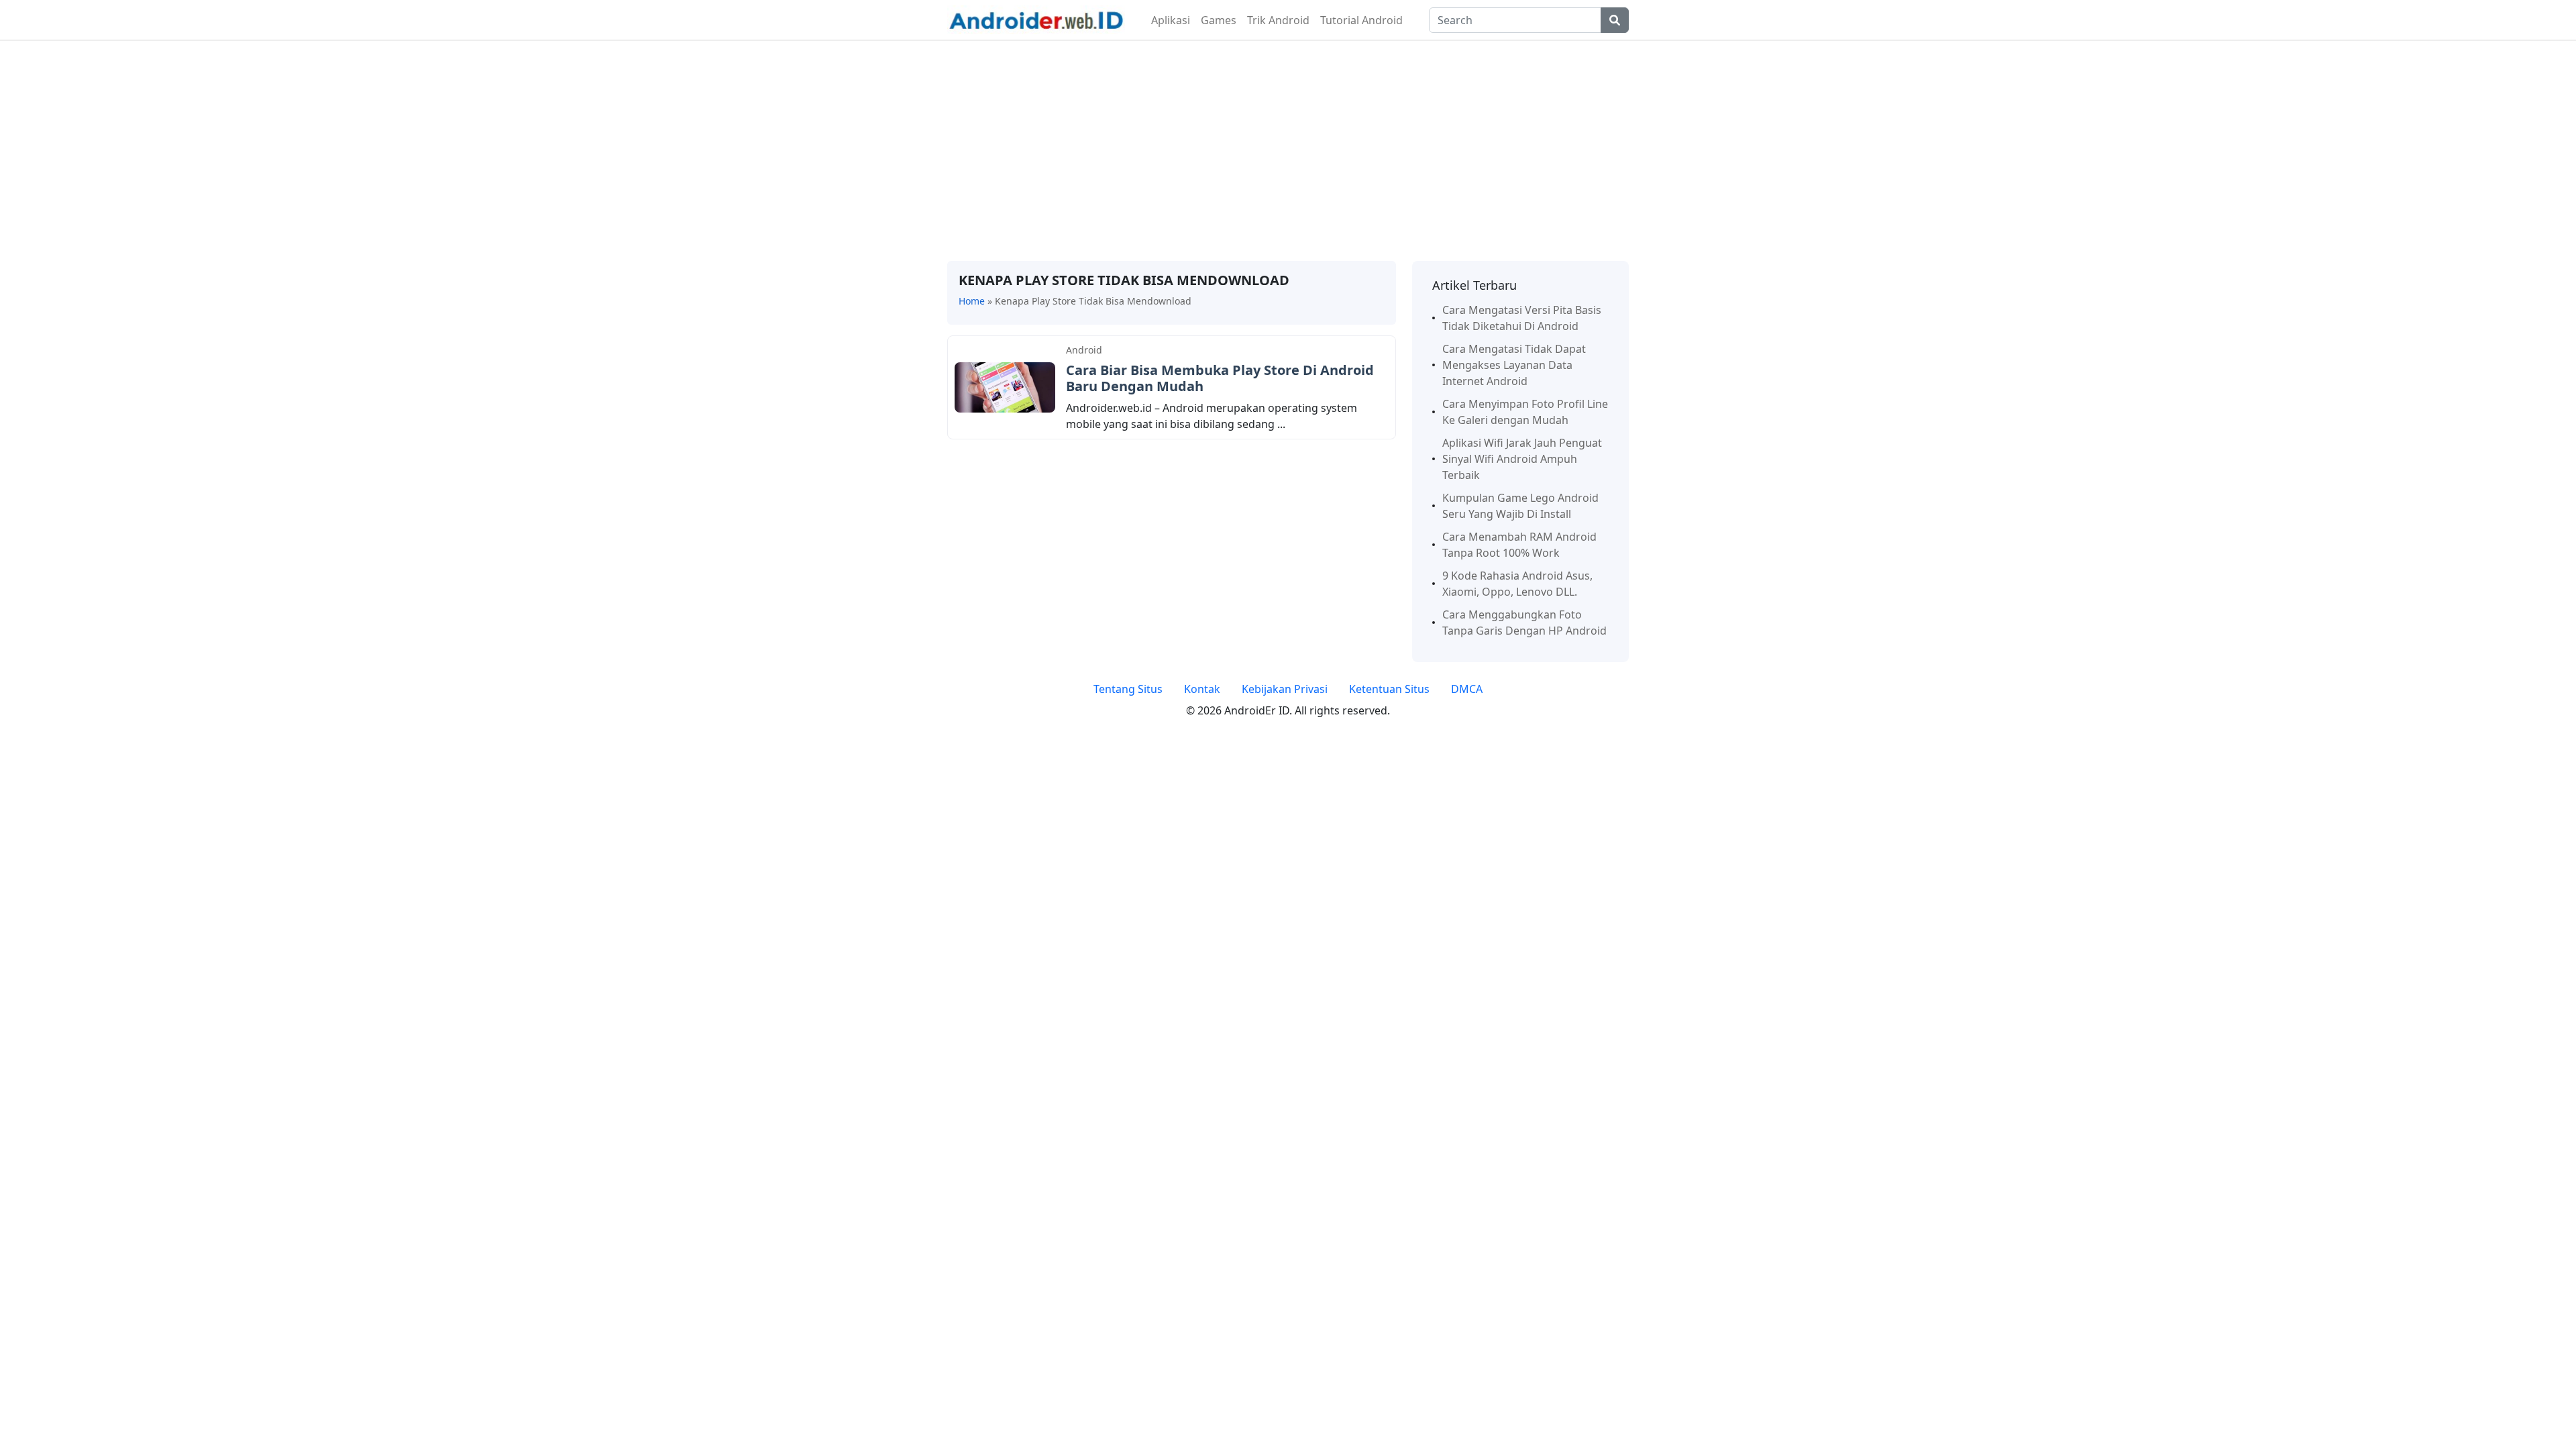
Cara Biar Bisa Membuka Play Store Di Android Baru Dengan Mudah (1220, 378)
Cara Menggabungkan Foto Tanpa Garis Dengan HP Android (1524, 623)
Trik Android (1278, 20)
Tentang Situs (1128, 689)
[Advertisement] (1288, 151)
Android (1084, 350)
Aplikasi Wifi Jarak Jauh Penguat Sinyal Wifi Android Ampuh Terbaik (1522, 459)
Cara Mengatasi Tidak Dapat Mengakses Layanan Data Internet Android (1514, 365)
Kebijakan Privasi (1285, 689)
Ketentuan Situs (1389, 689)
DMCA (1467, 689)
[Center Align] (1615, 20)
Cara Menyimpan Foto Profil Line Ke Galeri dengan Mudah (1525, 412)
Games (1219, 20)
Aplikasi (1171, 20)
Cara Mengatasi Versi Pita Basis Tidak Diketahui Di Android (1522, 318)
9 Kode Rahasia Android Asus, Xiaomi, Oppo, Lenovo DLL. (1517, 584)
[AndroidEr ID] (1036, 19)
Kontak (1202, 689)
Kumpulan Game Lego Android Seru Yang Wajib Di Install (1520, 506)
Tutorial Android (1361, 20)
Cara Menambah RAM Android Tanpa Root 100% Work (1519, 545)
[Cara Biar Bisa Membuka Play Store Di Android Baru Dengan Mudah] (1005, 386)
